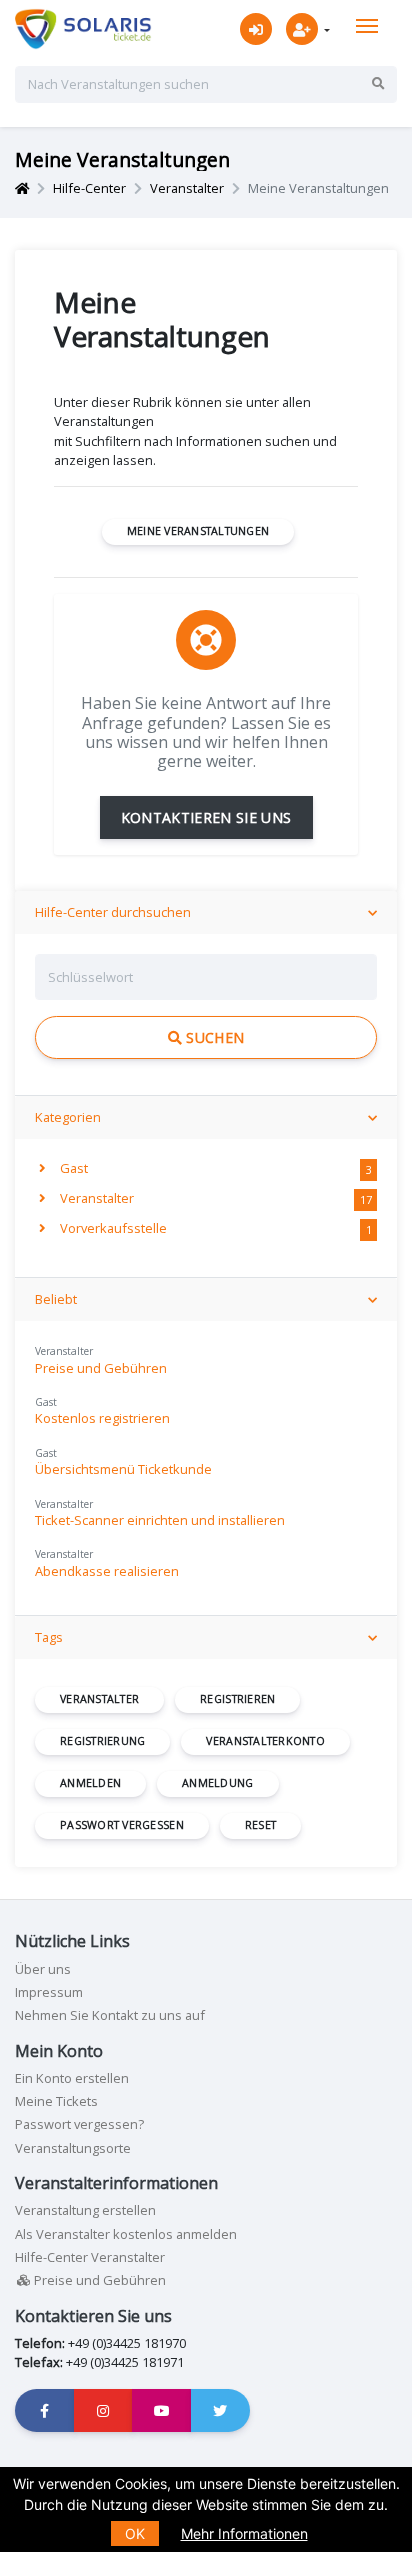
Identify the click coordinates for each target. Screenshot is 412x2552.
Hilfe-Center (89, 188)
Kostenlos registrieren (102, 1418)
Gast (72, 1168)
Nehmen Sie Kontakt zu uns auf (110, 2015)
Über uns (43, 1969)
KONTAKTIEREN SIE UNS (206, 817)
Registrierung (102, 1741)
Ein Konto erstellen (72, 2078)
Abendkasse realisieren (107, 1571)
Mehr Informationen (244, 2533)
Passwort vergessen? (79, 2124)
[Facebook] (45, 2410)
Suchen (213, 1037)
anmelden (90, 1783)
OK (135, 2533)
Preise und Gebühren (101, 1368)
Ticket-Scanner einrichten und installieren (160, 1520)
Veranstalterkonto (265, 1741)
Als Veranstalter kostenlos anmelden (126, 2234)
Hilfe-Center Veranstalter (90, 2257)
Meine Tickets (56, 2101)
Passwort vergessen (122, 1825)
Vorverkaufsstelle (112, 1228)
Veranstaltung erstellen (85, 2210)
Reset (260, 1825)
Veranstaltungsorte (73, 2148)
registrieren (237, 1699)
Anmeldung (217, 1783)
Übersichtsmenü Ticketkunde (123, 1469)
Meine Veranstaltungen (198, 531)
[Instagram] (104, 2410)
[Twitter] (221, 2410)
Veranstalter (187, 188)
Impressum (49, 1992)
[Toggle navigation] (367, 26)
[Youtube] (162, 2410)
